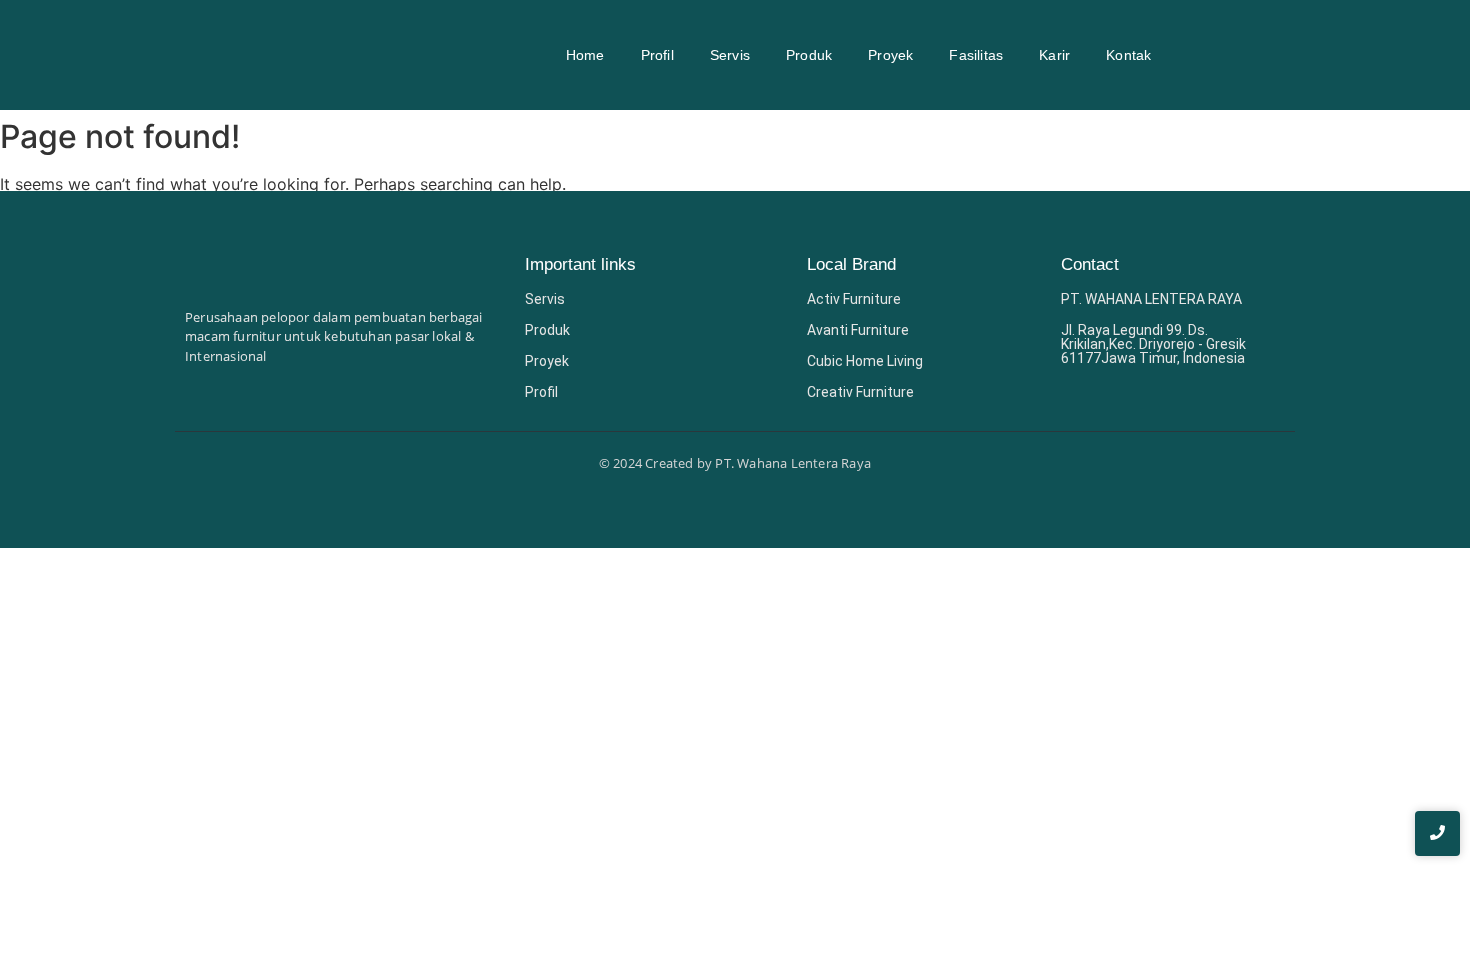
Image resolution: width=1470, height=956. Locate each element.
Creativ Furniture (860, 392)
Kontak (1128, 55)
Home (585, 55)
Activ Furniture (854, 299)
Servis (730, 55)
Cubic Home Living (865, 361)
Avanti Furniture (858, 330)
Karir (1054, 55)
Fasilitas (976, 55)
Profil (657, 55)
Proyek (890, 55)
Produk (809, 55)
